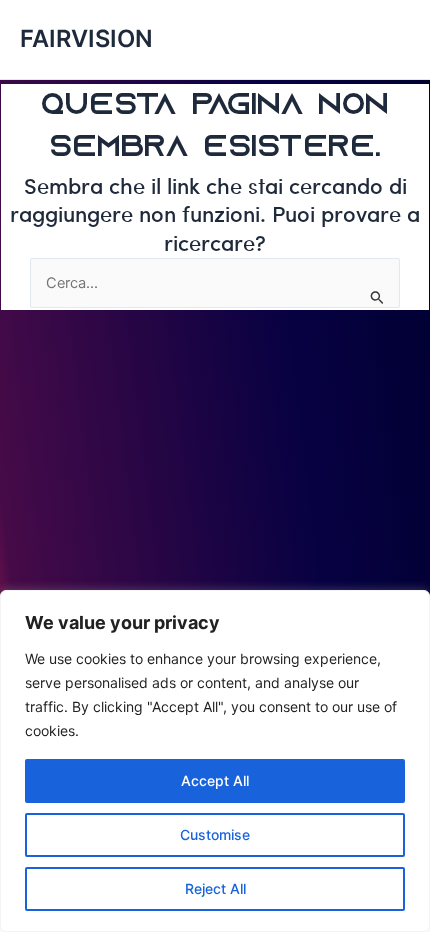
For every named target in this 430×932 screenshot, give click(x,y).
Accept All (215, 780)
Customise (215, 834)
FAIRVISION (86, 38)
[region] (215, 761)
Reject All (215, 888)
